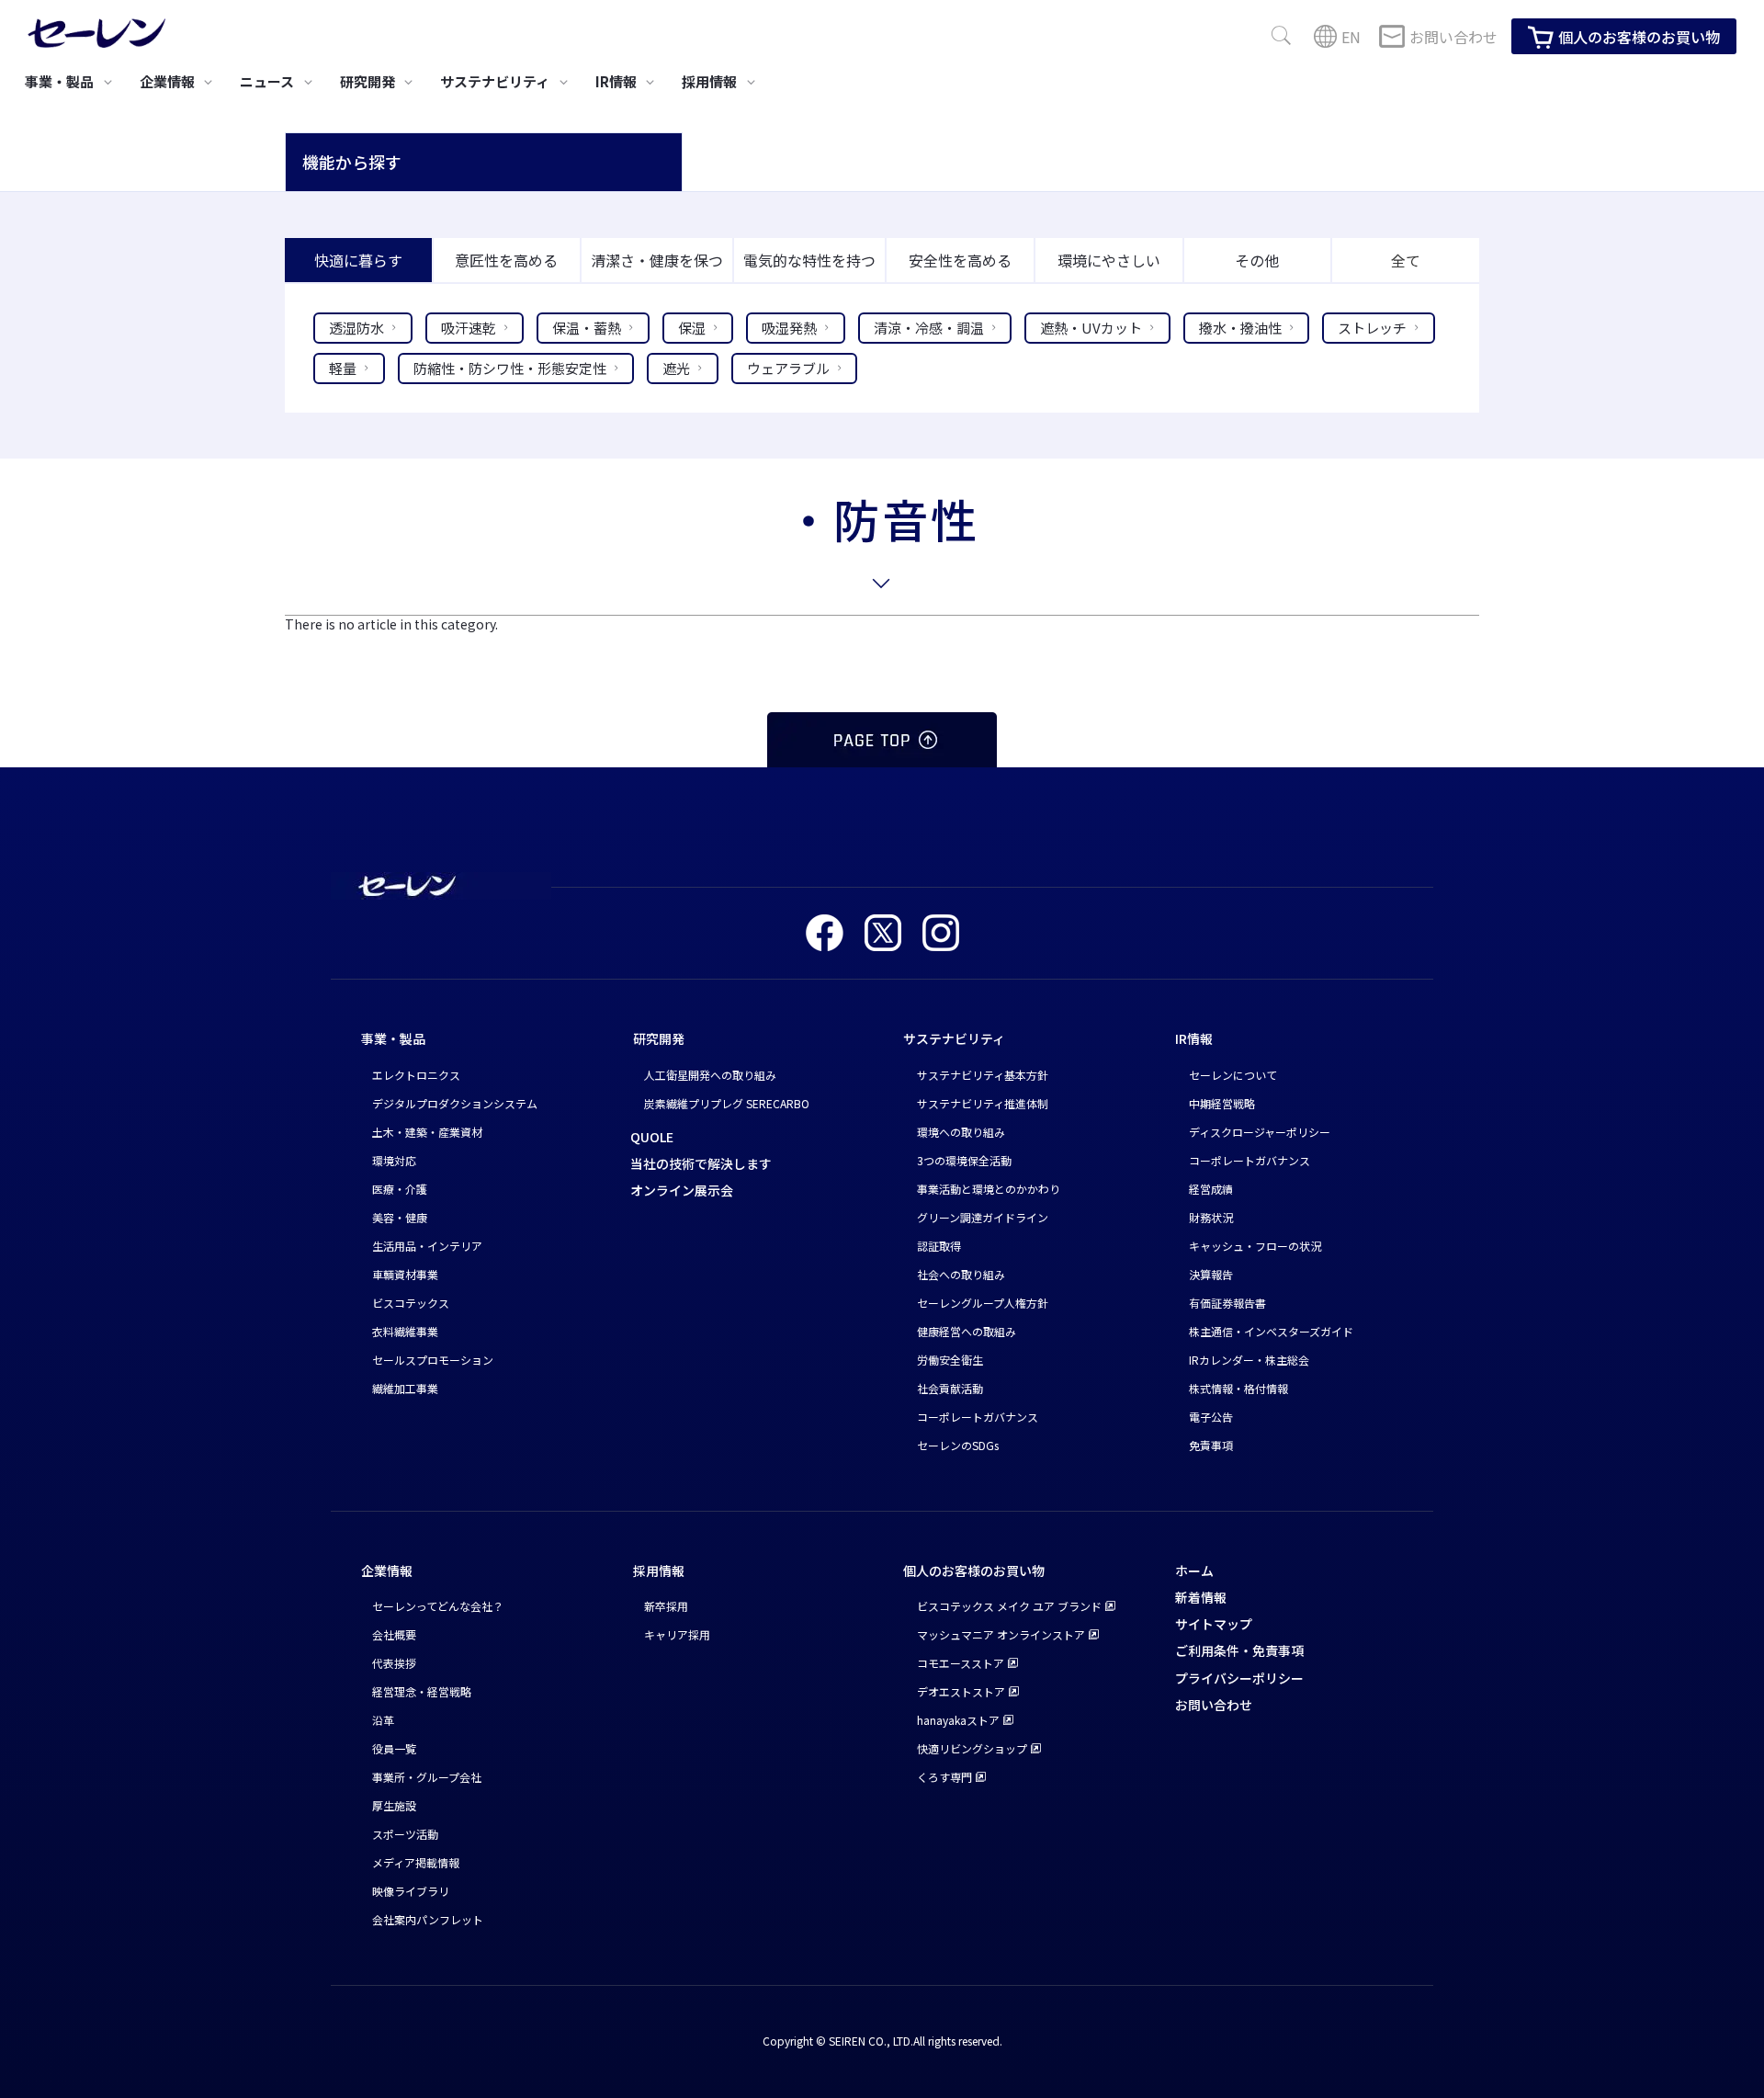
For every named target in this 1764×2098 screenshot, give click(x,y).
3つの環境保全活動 (964, 1160)
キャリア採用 (677, 1634)
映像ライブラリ (411, 1891)
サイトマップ (1214, 1624)
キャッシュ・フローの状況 (1255, 1246)
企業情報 (387, 1571)
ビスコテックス (411, 1303)
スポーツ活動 (405, 1834)
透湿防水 (356, 328)
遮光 (676, 368)
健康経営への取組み (967, 1331)
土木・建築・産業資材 (427, 1132)
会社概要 (394, 1634)
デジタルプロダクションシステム (455, 1103)
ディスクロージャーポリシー (1260, 1132)
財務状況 (1211, 1217)
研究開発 (659, 1038)
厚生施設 (394, 1805)
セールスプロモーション (433, 1360)
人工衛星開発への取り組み (710, 1075)
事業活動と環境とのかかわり (989, 1189)
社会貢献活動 (950, 1388)
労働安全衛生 (950, 1360)
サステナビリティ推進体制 (983, 1103)
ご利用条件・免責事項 (1239, 1650)
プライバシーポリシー (1239, 1678)
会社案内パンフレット (428, 1919)
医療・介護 (400, 1189)
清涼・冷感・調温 (929, 328)
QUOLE (652, 1137)
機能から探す (352, 162)
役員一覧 (394, 1748)
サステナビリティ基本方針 (983, 1075)
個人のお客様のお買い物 (1639, 37)
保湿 (692, 328)
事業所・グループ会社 (427, 1777)
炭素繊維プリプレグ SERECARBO (727, 1103)
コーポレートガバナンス (978, 1417)
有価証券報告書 (1227, 1303)
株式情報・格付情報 (1238, 1388)
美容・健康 (400, 1217)
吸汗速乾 (469, 328)
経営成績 (1211, 1189)
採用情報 (659, 1571)
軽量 (343, 368)
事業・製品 (393, 1038)
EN (1351, 37)
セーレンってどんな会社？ (438, 1606)
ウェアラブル (788, 368)
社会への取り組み (961, 1274)
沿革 (383, 1720)
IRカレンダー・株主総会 (1249, 1360)
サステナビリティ (954, 1038)
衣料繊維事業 (405, 1331)
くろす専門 (944, 1777)
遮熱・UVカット (1091, 328)
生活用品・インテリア (427, 1246)
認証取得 (939, 1246)
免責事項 (1211, 1445)
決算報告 (1211, 1274)
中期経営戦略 (1222, 1103)
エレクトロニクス (416, 1075)
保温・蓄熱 (587, 328)
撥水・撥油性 (1240, 328)
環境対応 (394, 1160)
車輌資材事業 (405, 1274)
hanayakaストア (958, 1720)
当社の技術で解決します (701, 1163)
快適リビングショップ (972, 1748)
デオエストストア (961, 1691)
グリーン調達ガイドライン (983, 1217)
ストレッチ (1372, 328)
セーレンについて (1233, 1075)
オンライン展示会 (682, 1190)
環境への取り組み (961, 1132)
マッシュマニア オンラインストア (1001, 1634)
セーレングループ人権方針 (983, 1303)
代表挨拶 (394, 1663)
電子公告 (1211, 1417)
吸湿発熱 (789, 328)
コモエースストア (961, 1663)
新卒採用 (666, 1606)
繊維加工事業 (405, 1388)
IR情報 (1194, 1038)
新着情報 (1201, 1597)
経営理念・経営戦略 (422, 1691)
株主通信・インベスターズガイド (1271, 1331)
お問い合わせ (1453, 37)
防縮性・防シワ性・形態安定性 (510, 368)
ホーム (1194, 1571)
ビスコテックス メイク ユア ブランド (1009, 1606)
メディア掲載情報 (416, 1862)
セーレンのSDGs (958, 1445)
